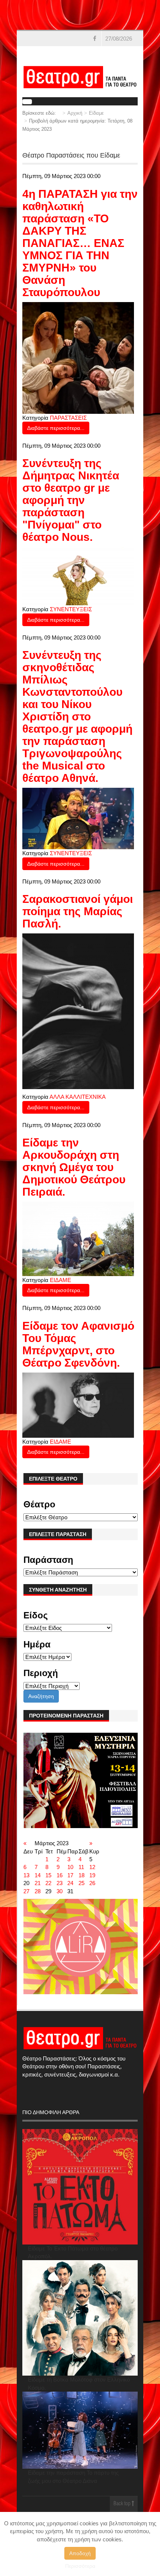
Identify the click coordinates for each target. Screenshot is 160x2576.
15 (48, 1875)
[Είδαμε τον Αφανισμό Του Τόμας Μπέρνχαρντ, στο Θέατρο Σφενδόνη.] (78, 1404)
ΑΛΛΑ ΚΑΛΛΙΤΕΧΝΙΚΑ (78, 1097)
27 (26, 1891)
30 (60, 1891)
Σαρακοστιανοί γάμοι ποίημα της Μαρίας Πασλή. (78, 911)
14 (38, 1875)
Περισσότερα (80, 2566)
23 (60, 1883)
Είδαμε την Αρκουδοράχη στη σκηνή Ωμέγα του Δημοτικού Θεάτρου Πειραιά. (74, 1167)
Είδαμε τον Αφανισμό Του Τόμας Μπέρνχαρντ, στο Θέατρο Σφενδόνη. (78, 1344)
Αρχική (75, 113)
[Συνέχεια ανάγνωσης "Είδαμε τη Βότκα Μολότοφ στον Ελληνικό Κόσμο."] (80, 2318)
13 (26, 1875)
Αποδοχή (80, 2553)
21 (38, 1883)
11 (81, 1867)
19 (92, 1875)
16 (60, 1875)
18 (81, 1875)
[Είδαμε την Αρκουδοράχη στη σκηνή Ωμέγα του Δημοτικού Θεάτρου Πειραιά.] (78, 1238)
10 (70, 1867)
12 (92, 1867)
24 (70, 1883)
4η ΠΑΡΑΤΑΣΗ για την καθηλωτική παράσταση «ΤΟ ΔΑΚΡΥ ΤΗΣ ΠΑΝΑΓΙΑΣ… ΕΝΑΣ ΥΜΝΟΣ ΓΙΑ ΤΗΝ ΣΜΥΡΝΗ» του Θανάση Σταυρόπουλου (80, 243)
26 (92, 1883)
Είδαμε (96, 113)
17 (70, 1875)
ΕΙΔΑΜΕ (60, 1280)
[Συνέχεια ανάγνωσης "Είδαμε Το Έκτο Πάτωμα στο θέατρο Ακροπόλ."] (80, 2187)
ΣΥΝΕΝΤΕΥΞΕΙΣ (71, 609)
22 (48, 1883)
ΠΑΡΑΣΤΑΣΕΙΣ (68, 418)
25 (81, 1883)
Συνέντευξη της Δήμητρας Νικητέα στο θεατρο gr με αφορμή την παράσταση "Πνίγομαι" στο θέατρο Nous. (71, 500)
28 (38, 1891)
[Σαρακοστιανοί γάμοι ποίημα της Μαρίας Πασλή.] (78, 1011)
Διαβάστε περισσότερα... (56, 428)
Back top (123, 2504)
